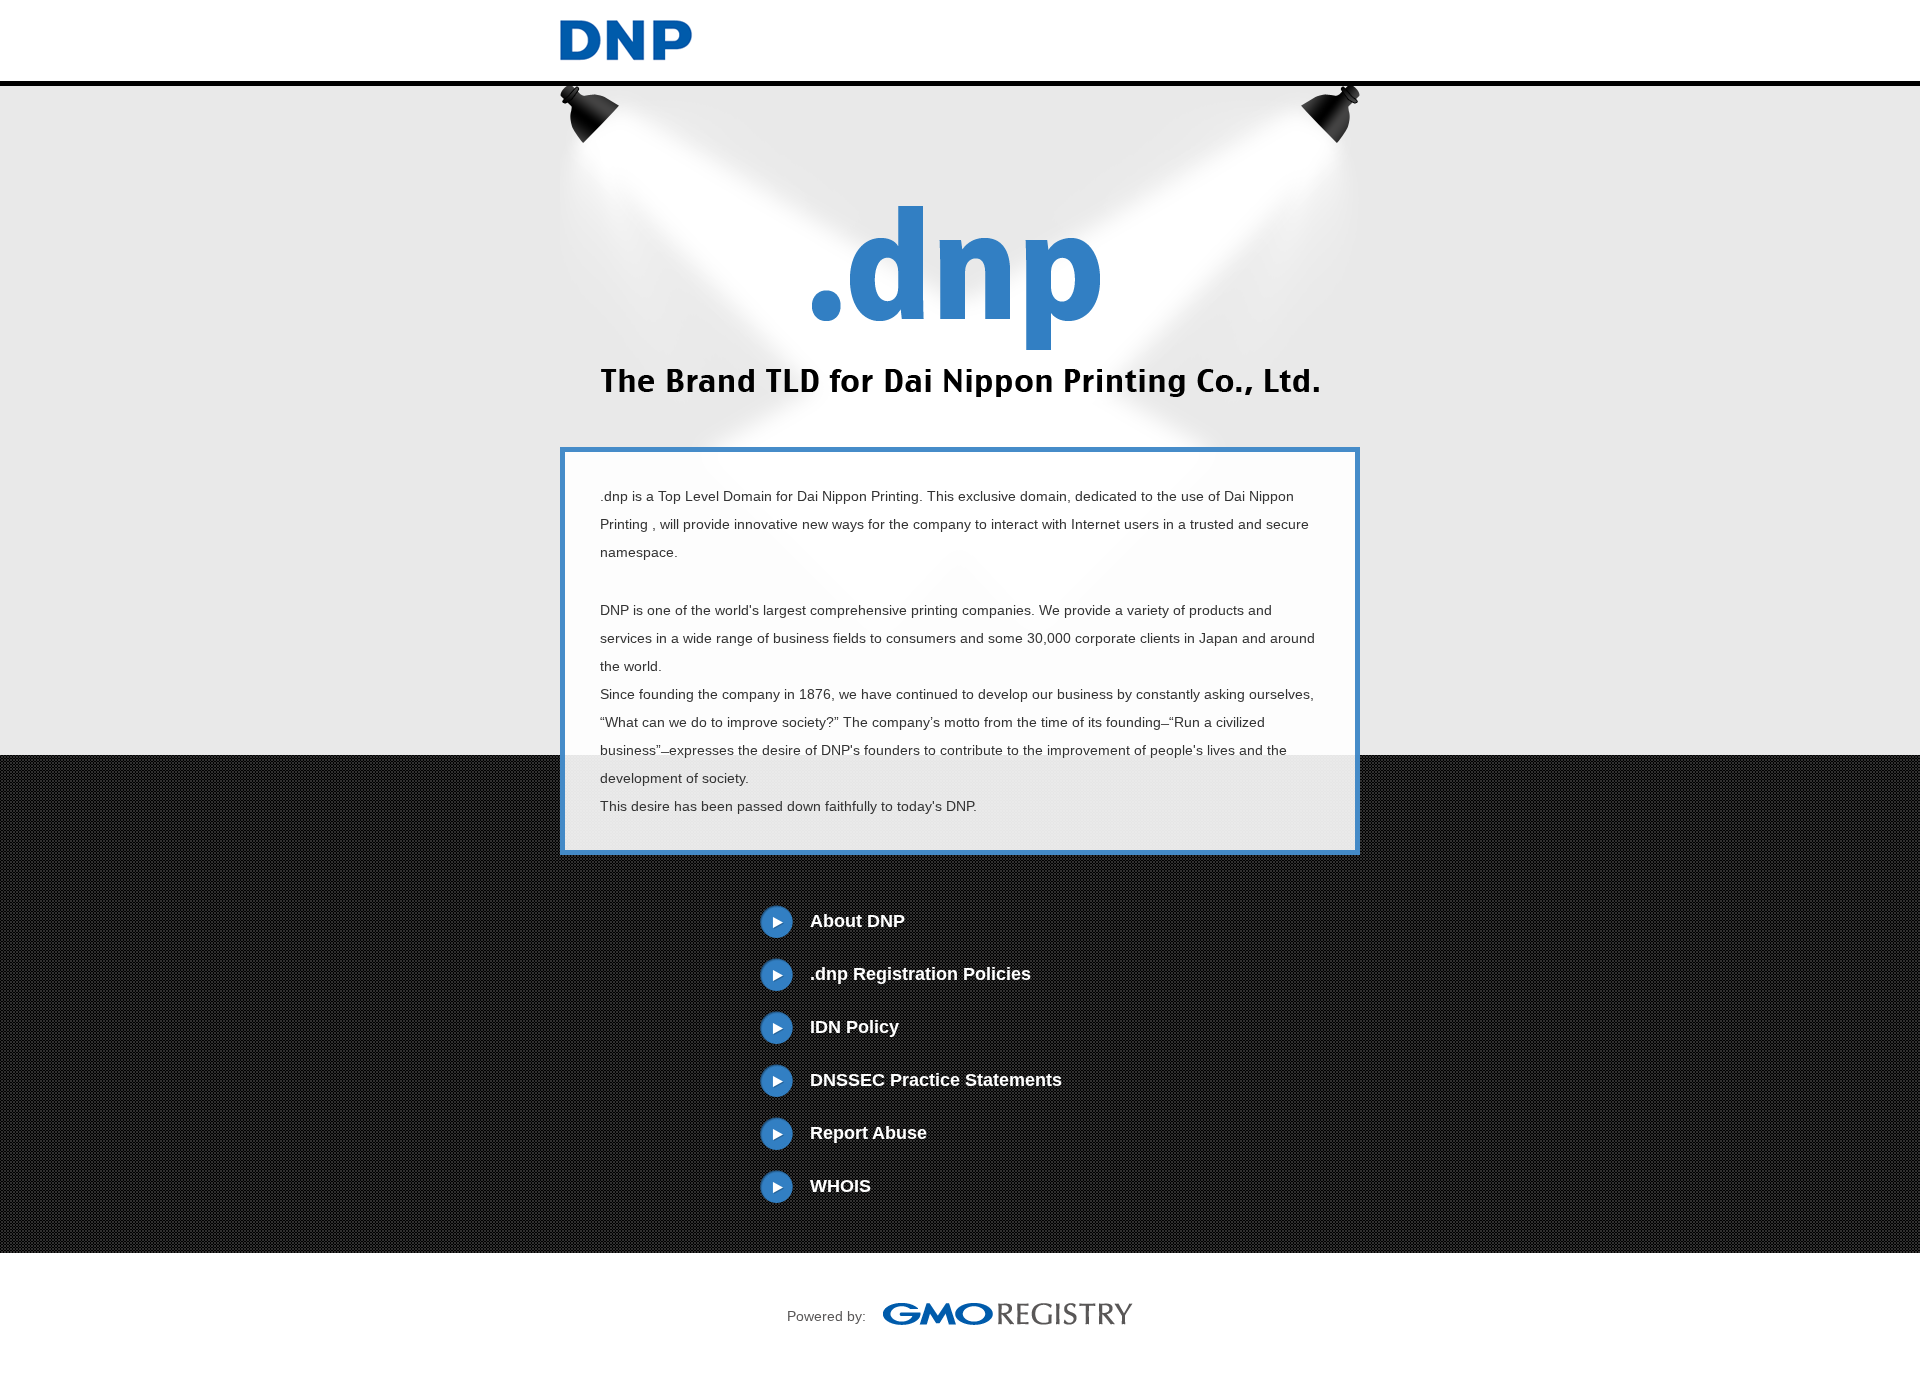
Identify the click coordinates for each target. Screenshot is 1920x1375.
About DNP (857, 921)
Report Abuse (868, 1133)
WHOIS (840, 1186)
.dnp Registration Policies (920, 974)
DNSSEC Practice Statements (936, 1080)
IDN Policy (854, 1027)
